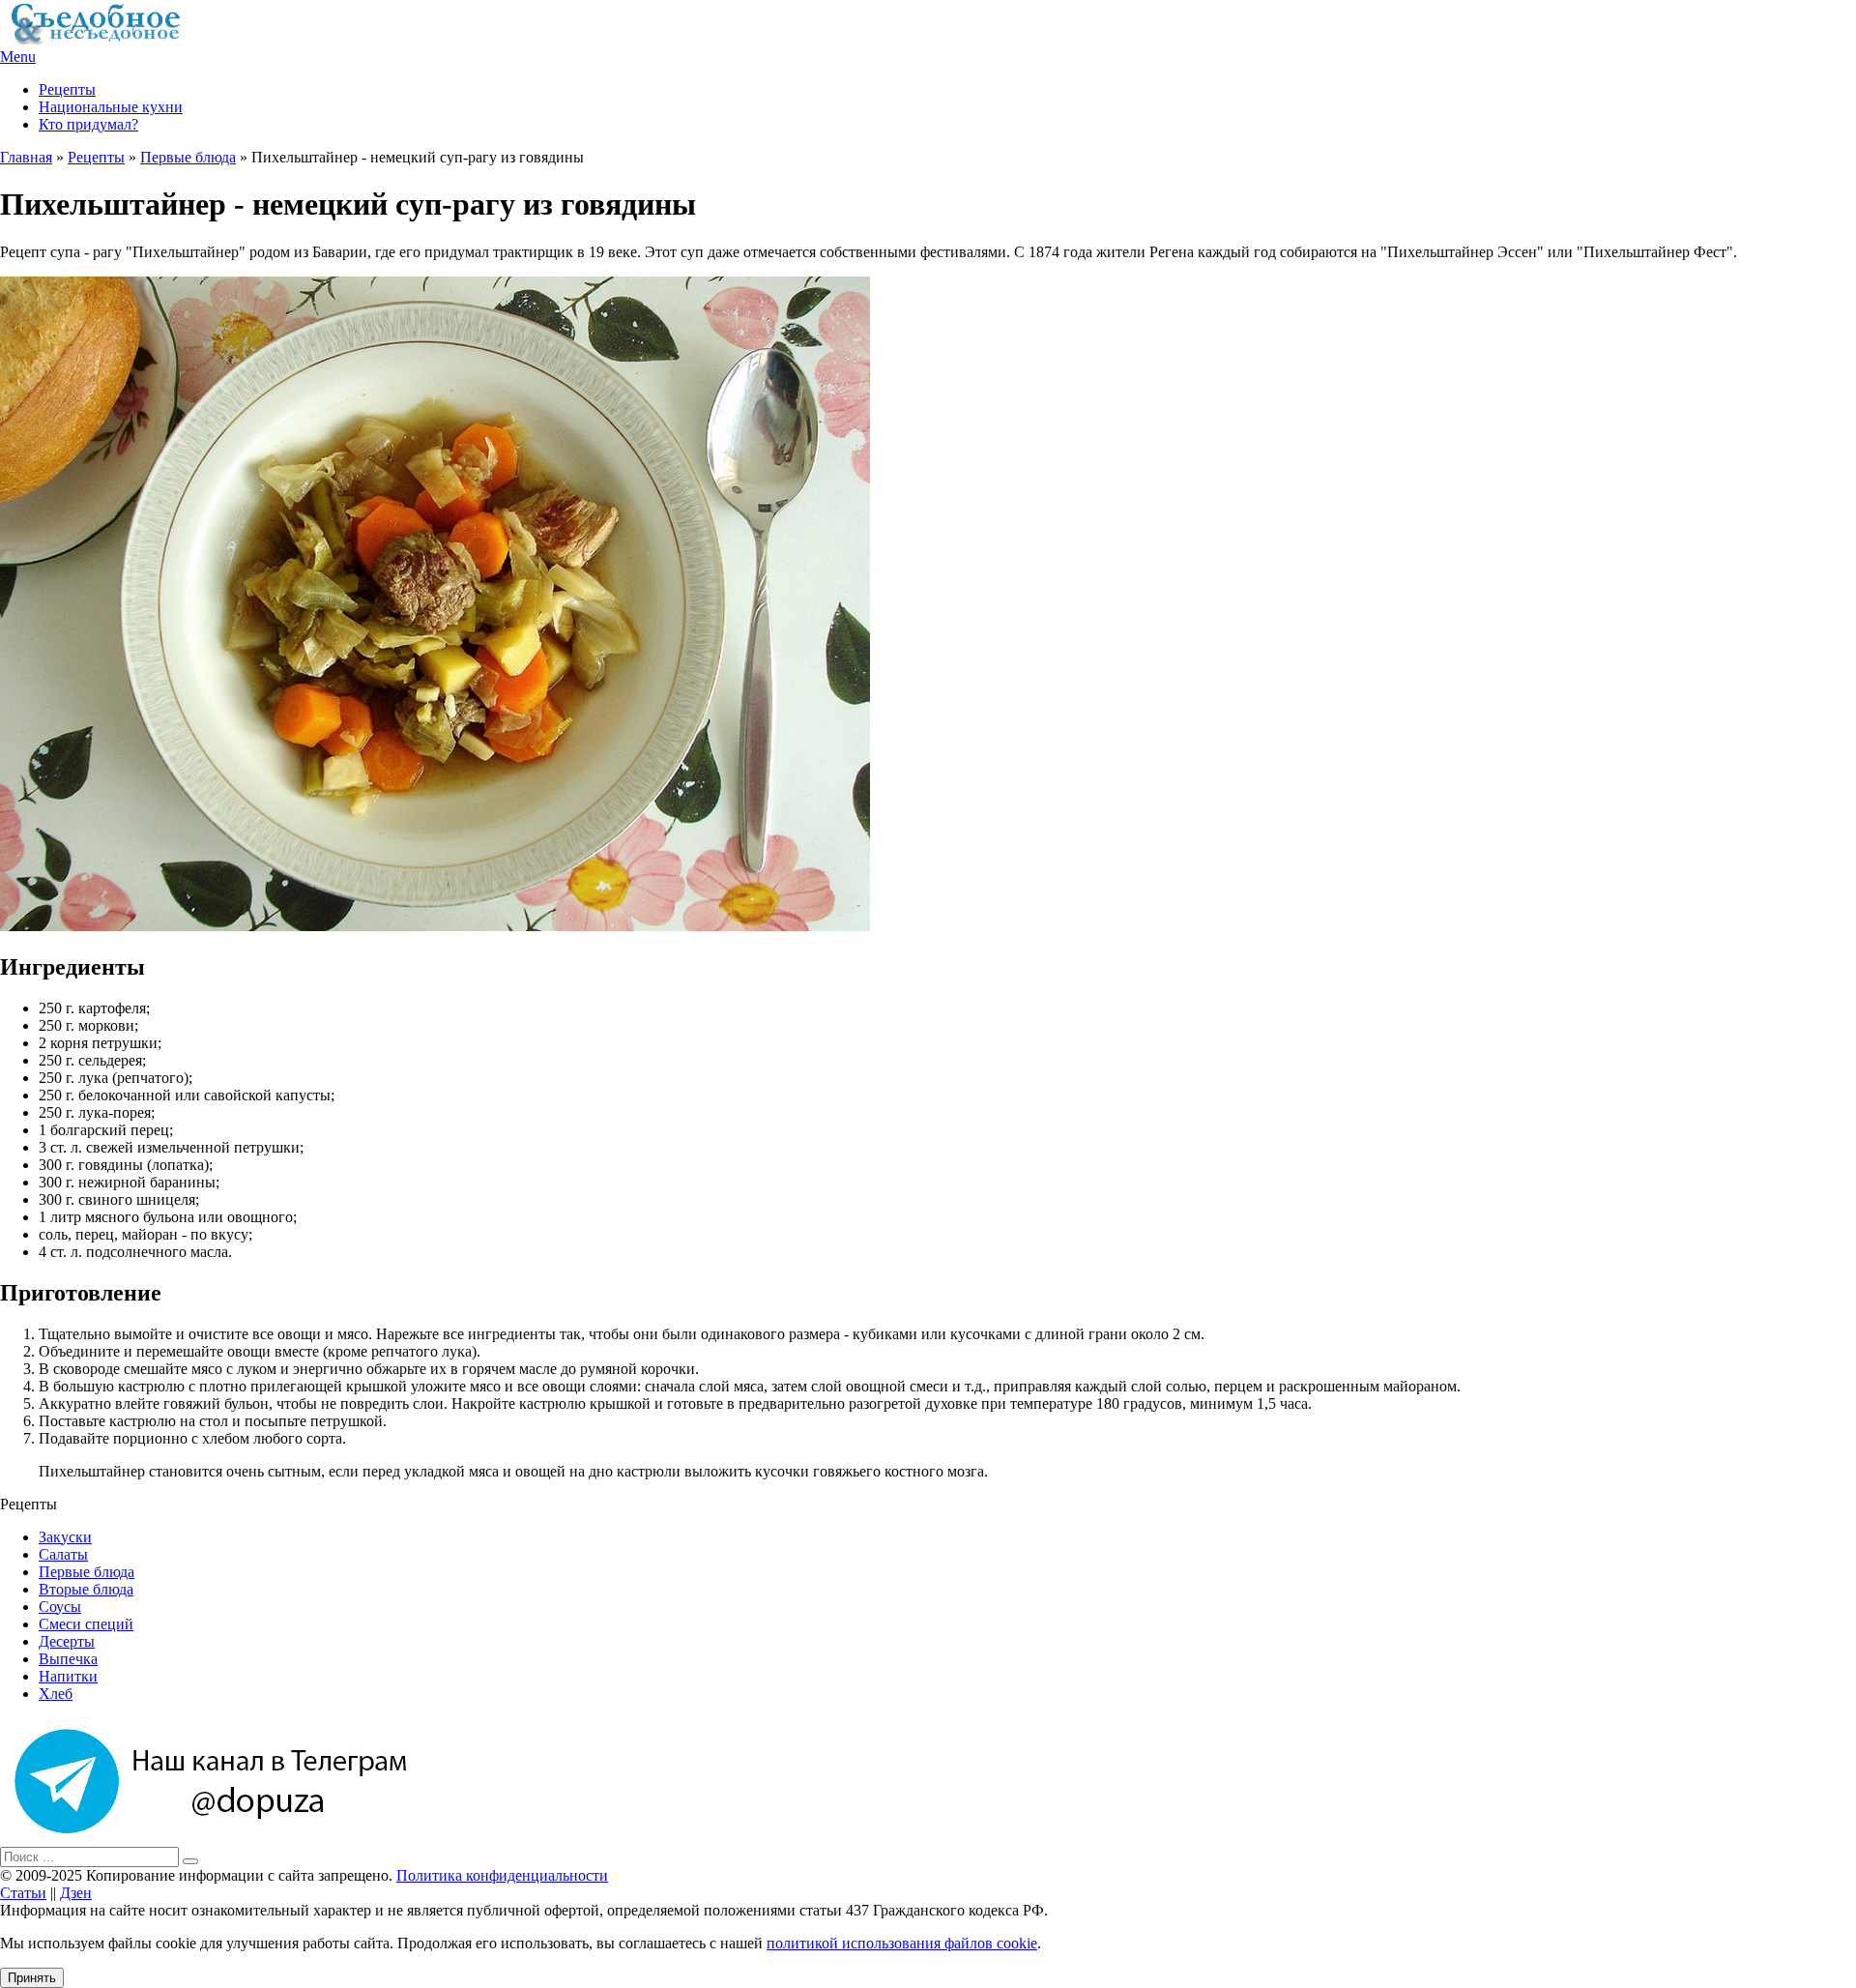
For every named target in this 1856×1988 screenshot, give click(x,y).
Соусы (60, 1607)
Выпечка (68, 1659)
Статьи (23, 1893)
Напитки (68, 1676)
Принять (32, 1978)
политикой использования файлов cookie (902, 1943)
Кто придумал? (88, 124)
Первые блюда (188, 157)
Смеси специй (86, 1624)
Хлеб (56, 1694)
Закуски (65, 1537)
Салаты (63, 1554)
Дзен (76, 1893)
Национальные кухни (111, 107)
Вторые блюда (86, 1589)
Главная (26, 157)
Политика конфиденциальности (502, 1875)
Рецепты (67, 89)
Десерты (67, 1641)
